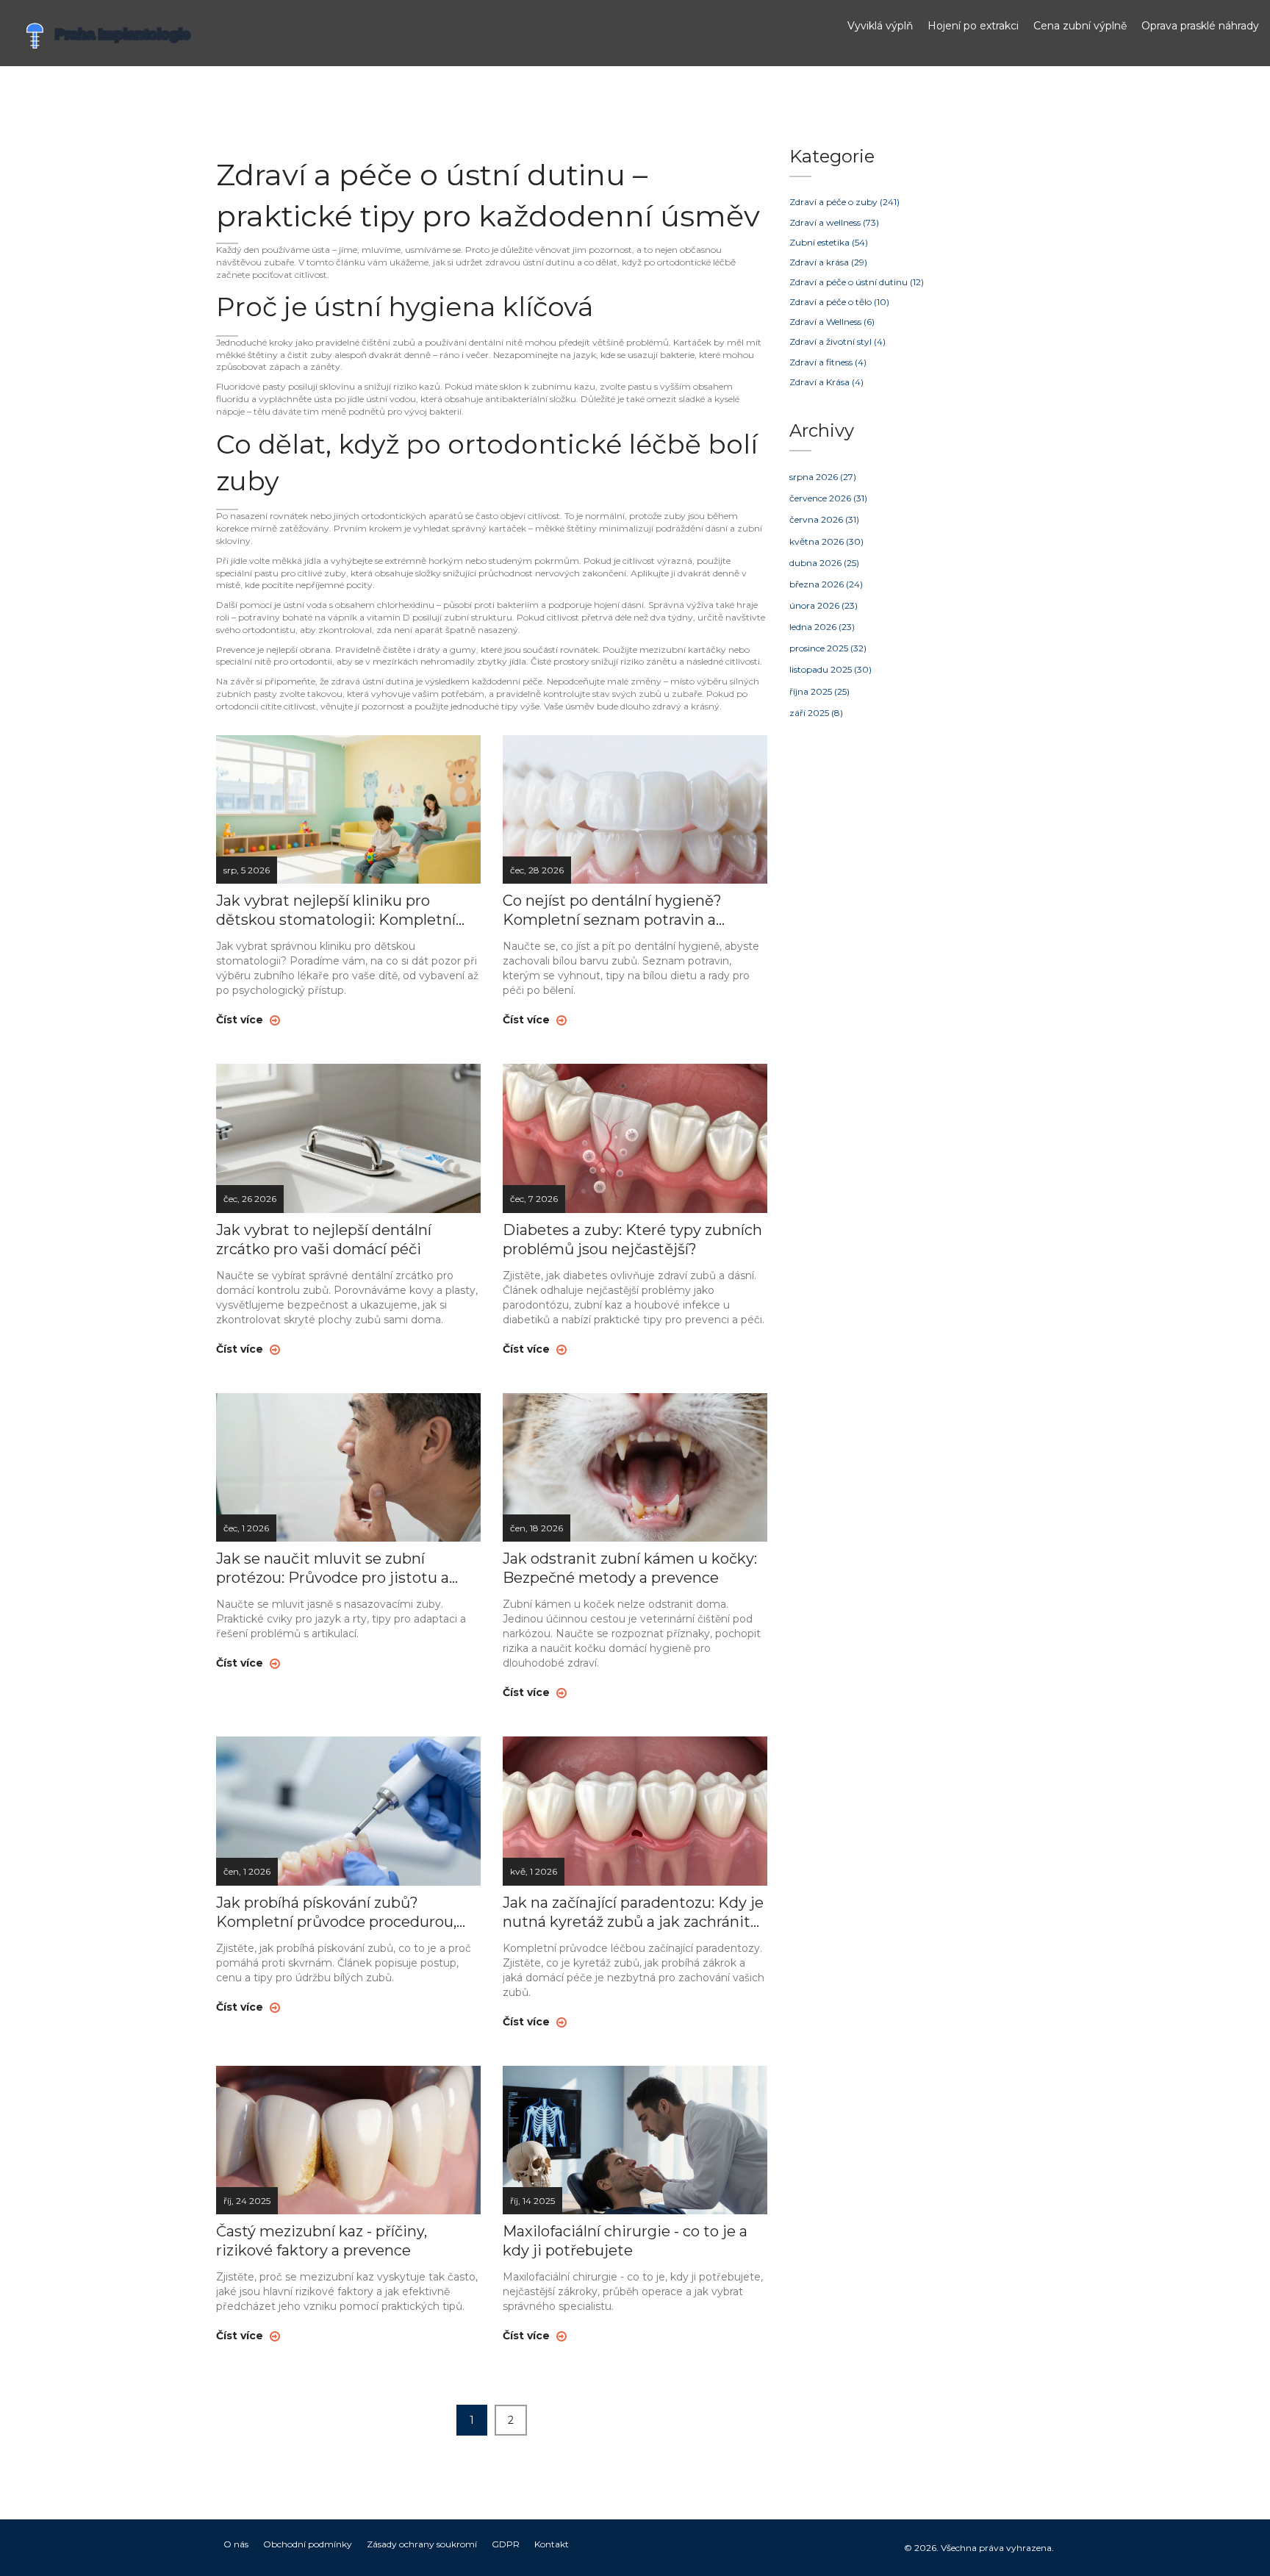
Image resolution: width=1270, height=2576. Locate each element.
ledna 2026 (822, 627)
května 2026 (826, 541)
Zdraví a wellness (834, 222)
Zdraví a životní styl (837, 341)
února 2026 (824, 605)
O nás (236, 2544)
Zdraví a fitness (828, 362)
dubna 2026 (824, 563)
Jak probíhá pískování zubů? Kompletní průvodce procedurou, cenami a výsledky (336, 1913)
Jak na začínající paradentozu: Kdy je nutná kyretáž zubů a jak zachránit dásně (633, 1913)
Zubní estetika (829, 242)
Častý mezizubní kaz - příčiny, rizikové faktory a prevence (322, 2241)
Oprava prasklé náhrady (1200, 26)
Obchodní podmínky (308, 2544)
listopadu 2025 (830, 669)
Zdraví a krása (828, 262)
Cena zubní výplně (1080, 26)
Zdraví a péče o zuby (844, 202)
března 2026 (826, 584)
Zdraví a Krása (826, 382)
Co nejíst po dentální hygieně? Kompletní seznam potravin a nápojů (612, 910)
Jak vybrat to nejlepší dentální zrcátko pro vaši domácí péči (324, 1239)
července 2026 (828, 498)
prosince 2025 (828, 648)
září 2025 (816, 713)
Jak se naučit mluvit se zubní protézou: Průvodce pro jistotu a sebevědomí (333, 1568)
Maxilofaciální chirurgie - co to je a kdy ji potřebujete (625, 2241)
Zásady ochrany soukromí (422, 2544)
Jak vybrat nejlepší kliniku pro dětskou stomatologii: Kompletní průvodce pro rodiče (336, 910)
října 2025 (819, 691)
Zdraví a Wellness (832, 322)
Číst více (241, 1020)
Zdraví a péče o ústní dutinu (857, 282)
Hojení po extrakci (973, 26)
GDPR (506, 2544)
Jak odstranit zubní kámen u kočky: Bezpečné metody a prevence (630, 1568)
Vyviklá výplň (880, 26)
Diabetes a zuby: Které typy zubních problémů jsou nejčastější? (632, 1239)
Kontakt (552, 2544)
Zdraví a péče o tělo (839, 302)
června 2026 (824, 519)
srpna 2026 (823, 477)
